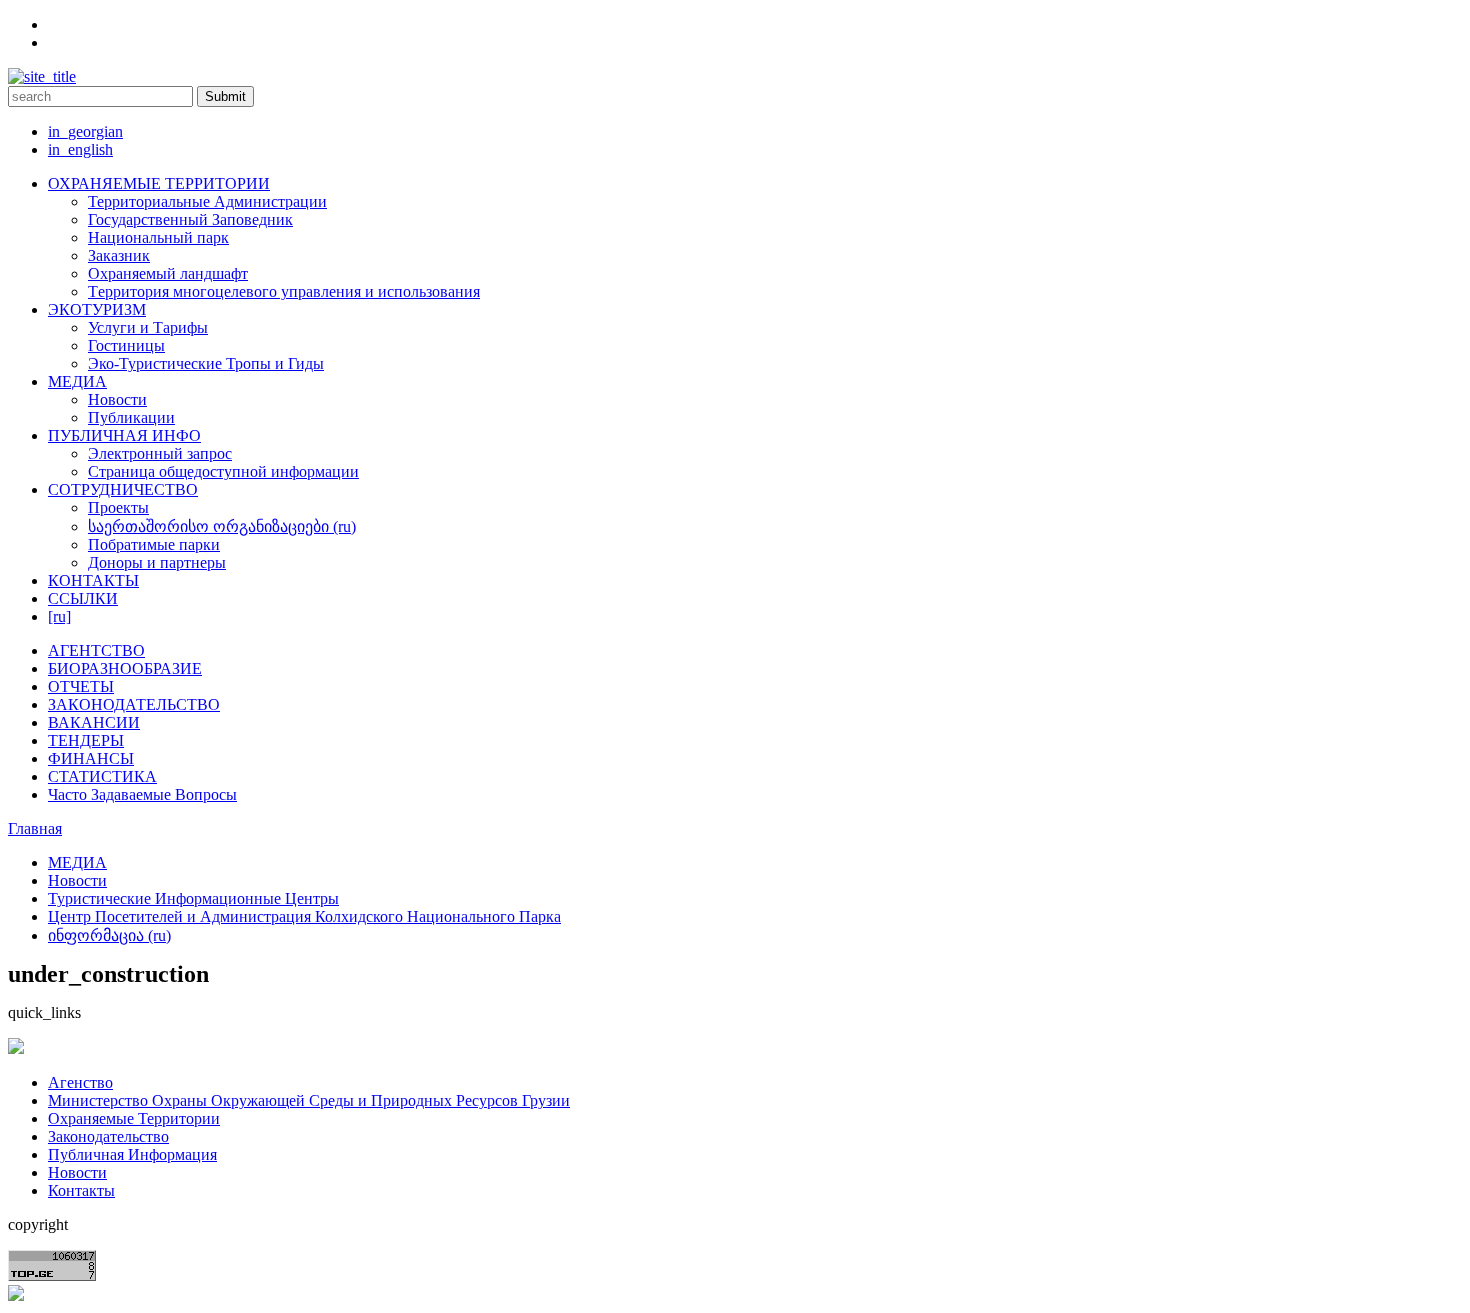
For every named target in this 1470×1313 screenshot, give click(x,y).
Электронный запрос (160, 453)
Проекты (118, 507)
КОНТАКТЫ (93, 580)
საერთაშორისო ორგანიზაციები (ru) (222, 526)
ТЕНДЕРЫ (86, 740)
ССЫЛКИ (83, 598)
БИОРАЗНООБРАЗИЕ (125, 668)
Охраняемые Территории (134, 1118)
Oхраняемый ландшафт (168, 273)
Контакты (81, 1190)
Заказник (119, 255)
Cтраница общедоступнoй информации (223, 471)
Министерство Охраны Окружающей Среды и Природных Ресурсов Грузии (309, 1100)
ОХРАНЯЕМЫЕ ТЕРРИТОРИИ (159, 183)
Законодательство (108, 1136)
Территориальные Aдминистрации (207, 201)
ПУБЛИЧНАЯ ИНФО (124, 435)
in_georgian (85, 131)
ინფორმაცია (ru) (109, 935)
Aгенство (80, 1082)
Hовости (77, 1172)
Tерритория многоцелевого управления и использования (284, 291)
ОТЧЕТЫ (81, 686)
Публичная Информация (132, 1154)
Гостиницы (126, 345)
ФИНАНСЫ (91, 758)
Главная (35, 828)
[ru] (59, 616)
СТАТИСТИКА (102, 776)
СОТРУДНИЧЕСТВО (123, 489)
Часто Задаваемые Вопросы (142, 794)
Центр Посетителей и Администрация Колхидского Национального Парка (304, 916)
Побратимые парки (154, 544)
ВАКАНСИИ (94, 722)
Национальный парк (158, 237)
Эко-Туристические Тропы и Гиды (206, 363)
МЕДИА (77, 381)
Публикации (131, 417)
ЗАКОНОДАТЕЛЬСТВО (134, 704)
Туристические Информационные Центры (193, 898)
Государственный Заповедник (190, 219)
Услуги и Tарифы (148, 327)
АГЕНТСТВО (96, 650)
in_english (80, 149)
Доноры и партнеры (157, 562)
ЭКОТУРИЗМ (97, 309)
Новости (117, 399)
